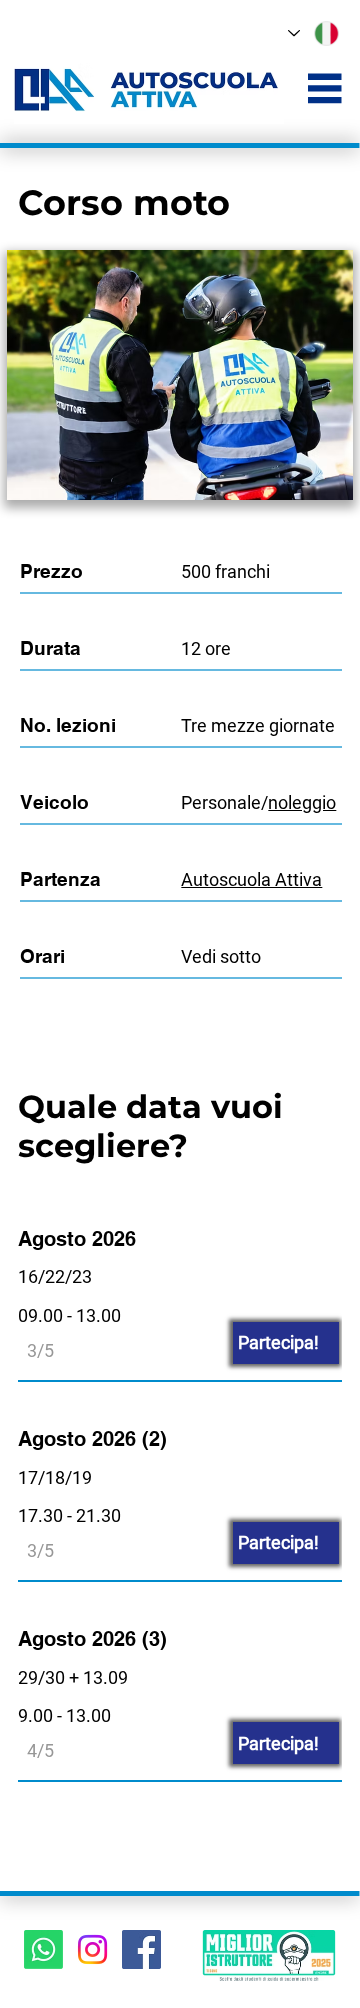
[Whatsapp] (43, 1949)
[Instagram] (92, 1949)
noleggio (302, 802)
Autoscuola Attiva (251, 879)
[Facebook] (141, 1949)
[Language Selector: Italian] (316, 33)
